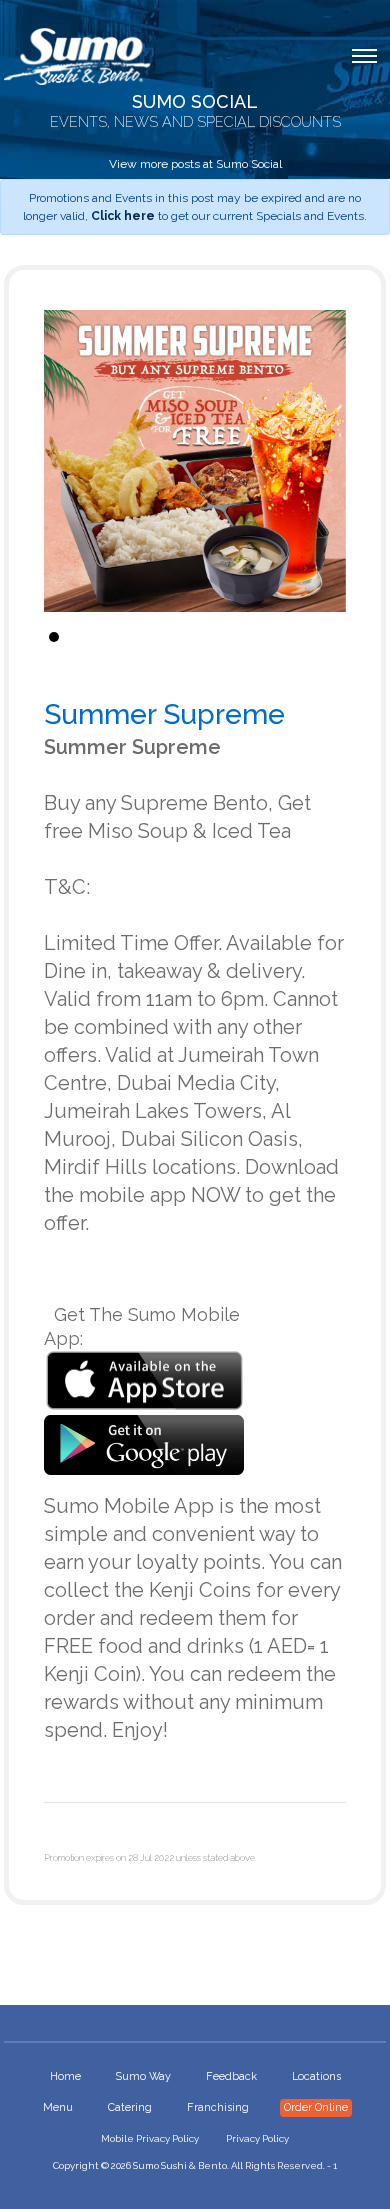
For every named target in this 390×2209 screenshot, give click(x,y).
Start (321, 636)
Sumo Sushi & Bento (180, 2165)
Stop (336, 636)
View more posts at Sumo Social (195, 164)
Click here (123, 216)
